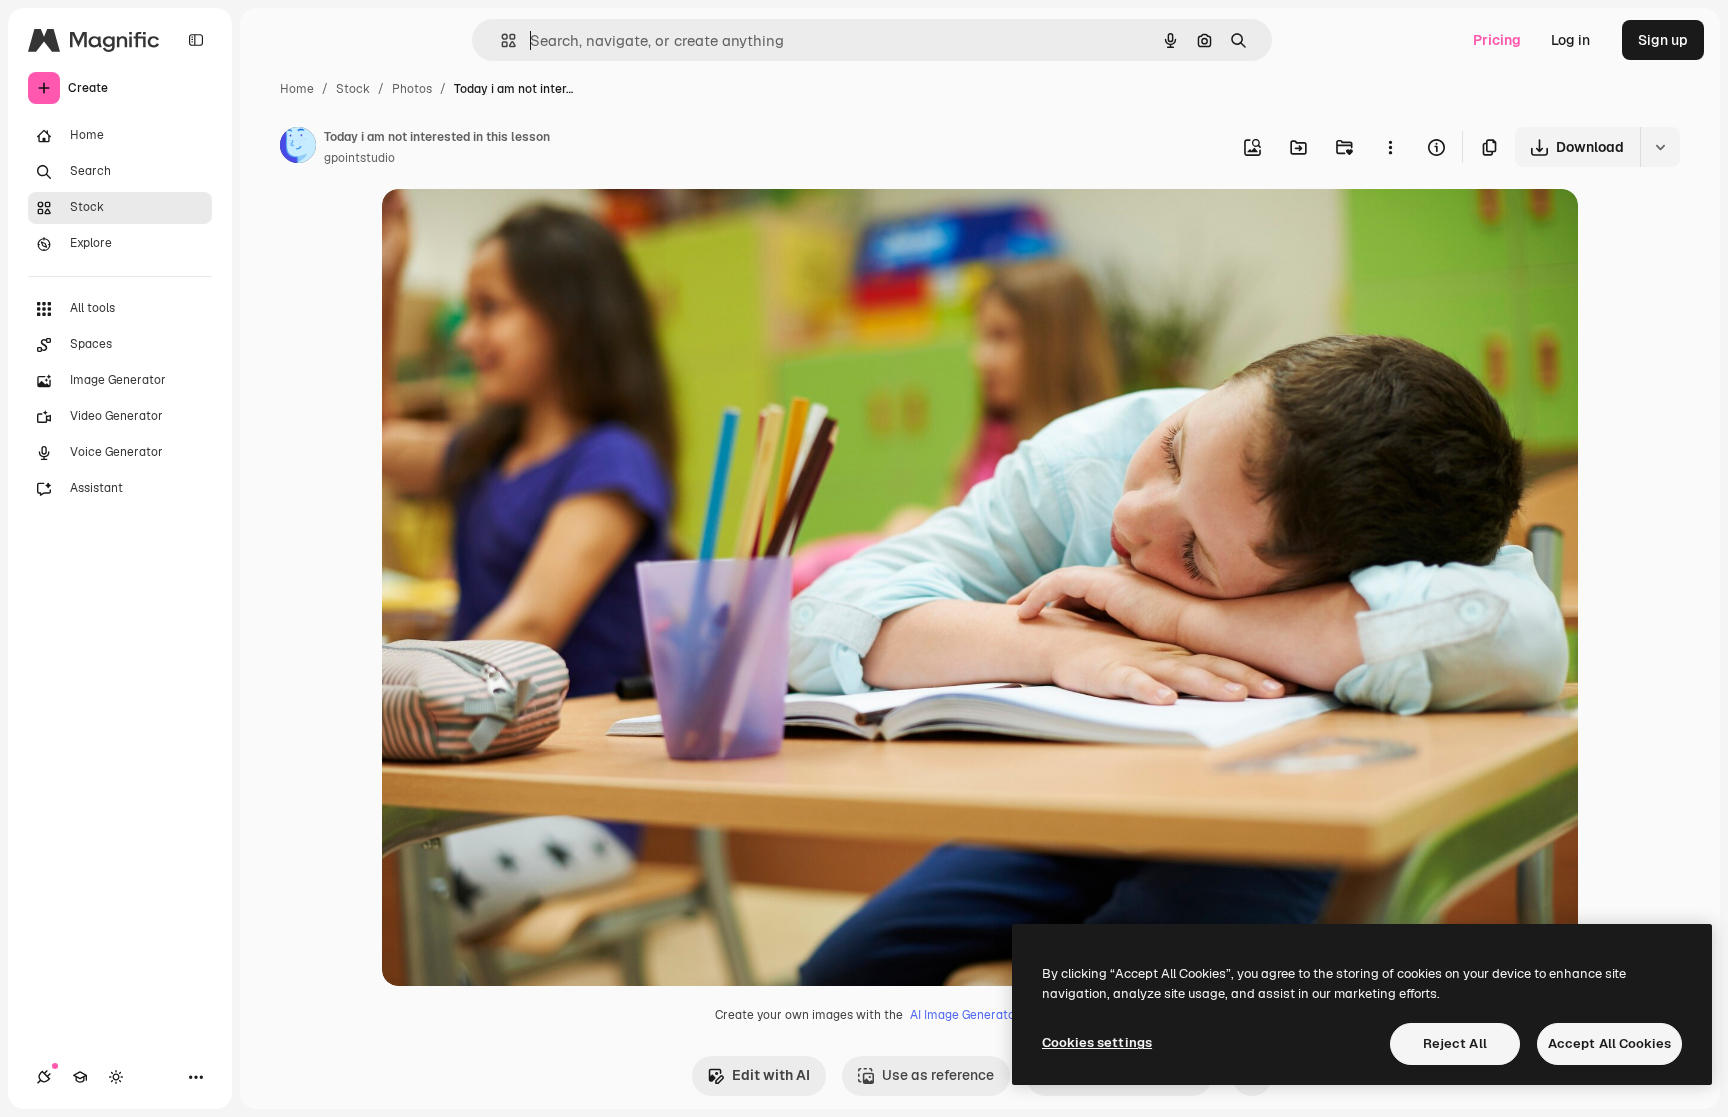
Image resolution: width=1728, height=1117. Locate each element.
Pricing (1497, 40)
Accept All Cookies (1609, 1043)
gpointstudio (359, 158)
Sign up (1663, 40)
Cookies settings (1097, 1042)
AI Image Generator (965, 1015)
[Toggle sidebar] (196, 40)
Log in (1570, 40)
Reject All (1455, 1043)
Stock (353, 89)
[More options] (1390, 147)
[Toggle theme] (116, 1077)
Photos (412, 89)
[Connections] (44, 1077)
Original (510, 227)
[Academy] (80, 1077)
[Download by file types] (1660, 147)
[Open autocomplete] (500, 40)
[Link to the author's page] (298, 148)
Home (297, 89)
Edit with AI (771, 1075)
